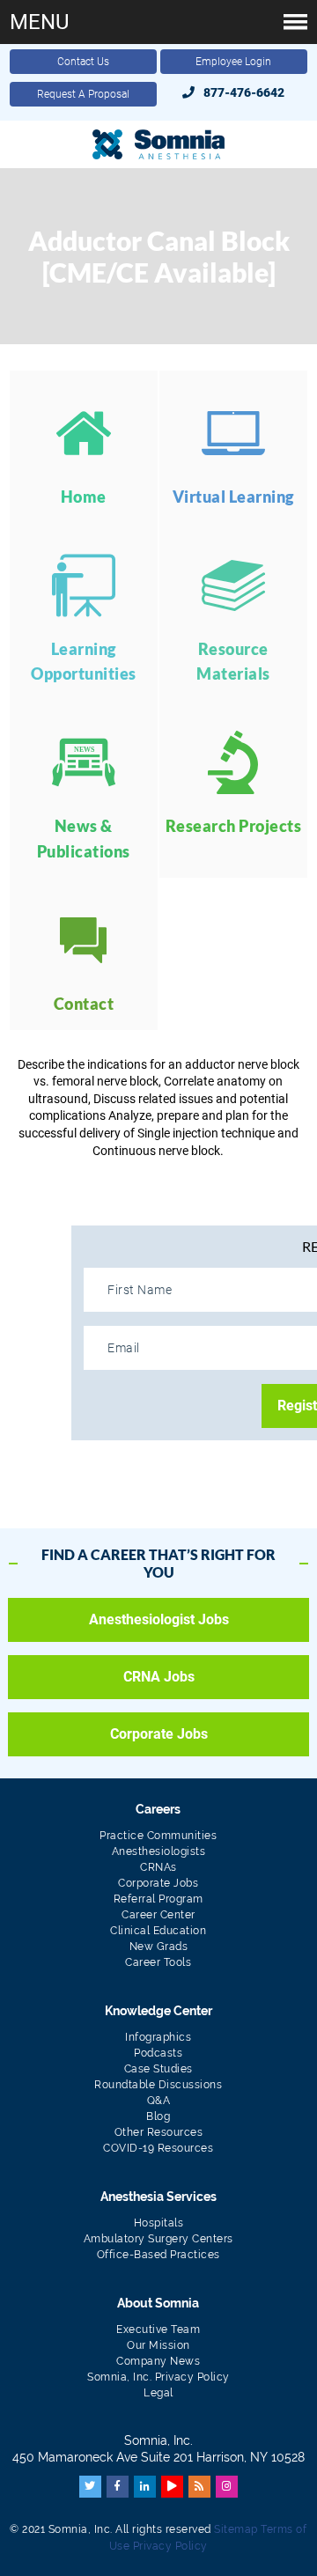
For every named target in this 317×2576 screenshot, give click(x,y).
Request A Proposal (83, 94)
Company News (158, 2361)
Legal (158, 2393)
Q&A (159, 2101)
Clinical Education (158, 1931)
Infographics (158, 2037)
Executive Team (158, 2329)
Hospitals (159, 2223)
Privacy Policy (170, 2546)
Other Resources (159, 2132)
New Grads (159, 1947)
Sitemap (236, 2529)
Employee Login (233, 62)
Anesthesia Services (158, 2197)
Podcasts (158, 2053)
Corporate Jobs (159, 1734)
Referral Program (158, 1899)
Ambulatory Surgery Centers (158, 2239)
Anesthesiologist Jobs (159, 1619)
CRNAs (158, 1867)
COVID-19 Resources (158, 2148)
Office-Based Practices (158, 2255)
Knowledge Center (158, 2011)
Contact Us (83, 62)
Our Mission (158, 2345)
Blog (158, 2116)
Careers (158, 1809)
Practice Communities (158, 1836)
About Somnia (158, 2303)
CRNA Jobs (159, 1677)
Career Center (158, 1915)
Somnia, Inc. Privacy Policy (158, 2377)
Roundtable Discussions (158, 2085)
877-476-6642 (244, 92)
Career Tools (158, 1962)
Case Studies (158, 2069)
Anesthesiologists (159, 1851)
